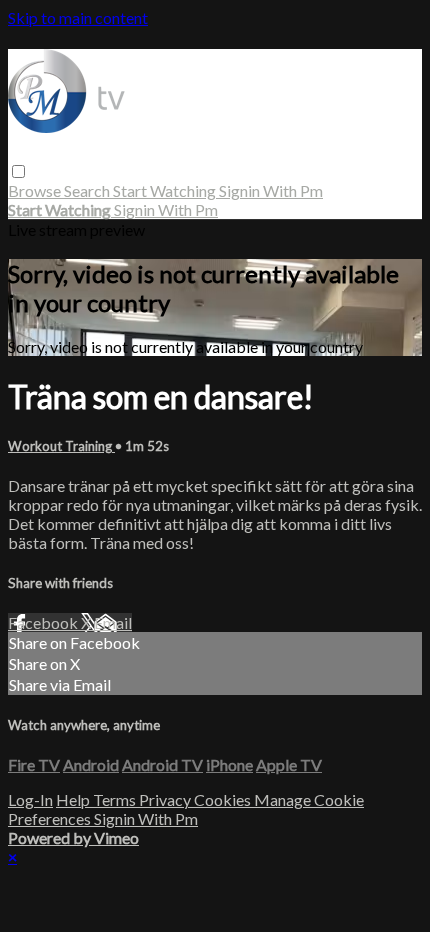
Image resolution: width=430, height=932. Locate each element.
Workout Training (61, 446)
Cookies (224, 799)
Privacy (166, 799)
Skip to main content (78, 17)
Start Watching (166, 190)
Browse (36, 190)
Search (88, 190)
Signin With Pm (271, 190)
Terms (116, 799)
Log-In (30, 799)
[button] (18, 171)
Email (113, 622)
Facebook (44, 622)
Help (74, 799)
